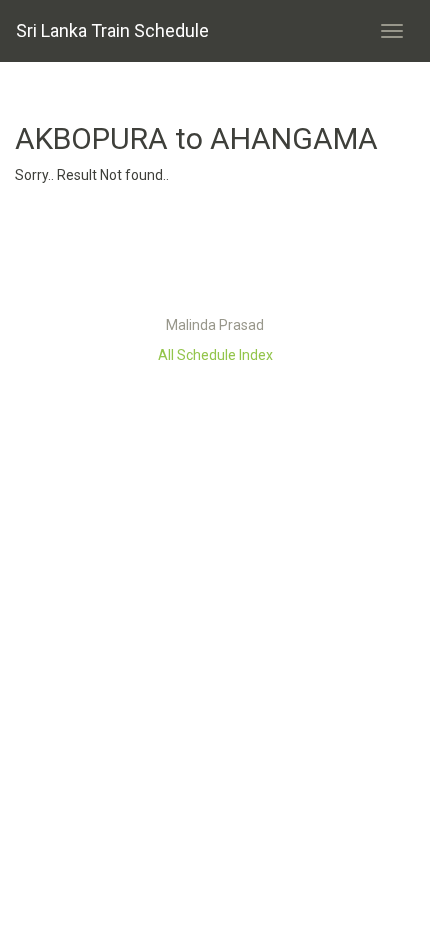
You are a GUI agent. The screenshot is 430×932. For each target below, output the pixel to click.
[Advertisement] (215, 255)
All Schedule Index (215, 355)
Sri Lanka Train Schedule (112, 30)
